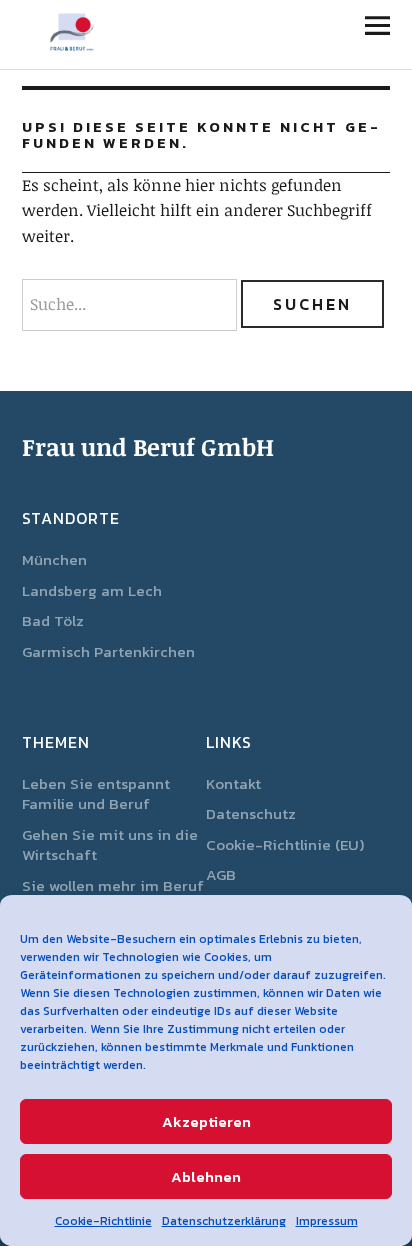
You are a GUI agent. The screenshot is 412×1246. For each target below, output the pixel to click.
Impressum (327, 1221)
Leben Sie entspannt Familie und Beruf (96, 794)
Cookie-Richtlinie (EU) (285, 844)
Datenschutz (251, 813)
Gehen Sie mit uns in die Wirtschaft (110, 845)
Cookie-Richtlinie (103, 1221)
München (54, 559)
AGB (221, 874)
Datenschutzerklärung (224, 1221)
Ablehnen (206, 1176)
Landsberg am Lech (92, 590)
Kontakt (233, 783)
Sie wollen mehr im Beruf (113, 885)
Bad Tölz (53, 620)
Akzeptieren (206, 1121)
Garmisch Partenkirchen (108, 651)
